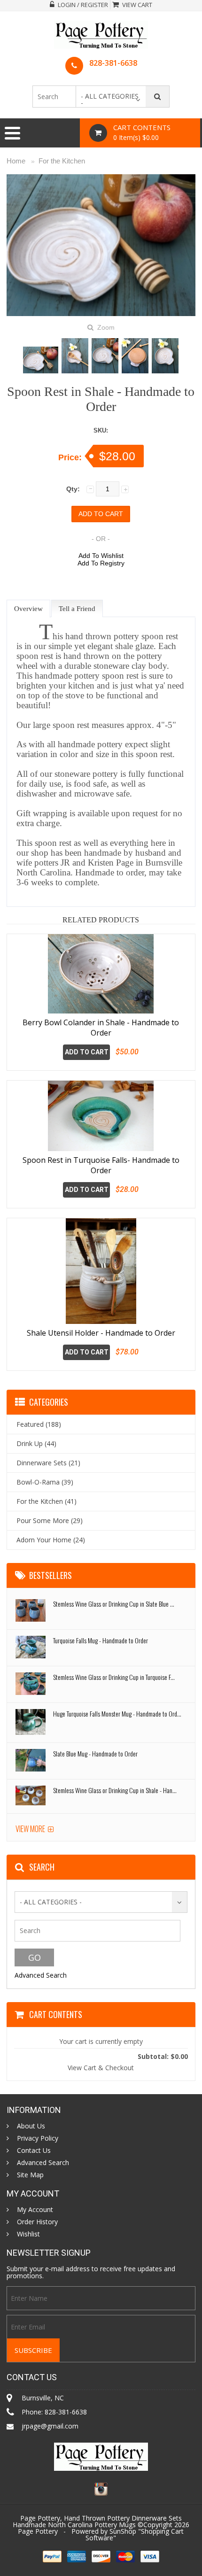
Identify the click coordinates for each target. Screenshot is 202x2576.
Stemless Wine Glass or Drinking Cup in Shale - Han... (115, 1790)
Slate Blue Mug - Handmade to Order (95, 1753)
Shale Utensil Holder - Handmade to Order (101, 1333)
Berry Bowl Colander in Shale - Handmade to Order (101, 1028)
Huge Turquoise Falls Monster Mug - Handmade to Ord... (117, 1713)
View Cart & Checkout (101, 2068)
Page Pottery (38, 2531)
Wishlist (28, 2234)
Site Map (30, 2175)
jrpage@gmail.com (50, 2426)
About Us (31, 2126)
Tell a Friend (77, 609)
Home (16, 161)
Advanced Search (41, 1975)
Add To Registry (101, 563)
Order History (37, 2222)
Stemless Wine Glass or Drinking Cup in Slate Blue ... (114, 1604)
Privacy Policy (38, 2138)
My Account (35, 2210)
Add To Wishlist (101, 556)
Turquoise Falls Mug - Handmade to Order (101, 1640)
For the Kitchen (62, 161)
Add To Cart (87, 1052)
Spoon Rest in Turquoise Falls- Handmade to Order (101, 1165)
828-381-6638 (113, 63)
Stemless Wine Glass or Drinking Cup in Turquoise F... (114, 1677)
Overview (28, 609)
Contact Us (34, 2151)
